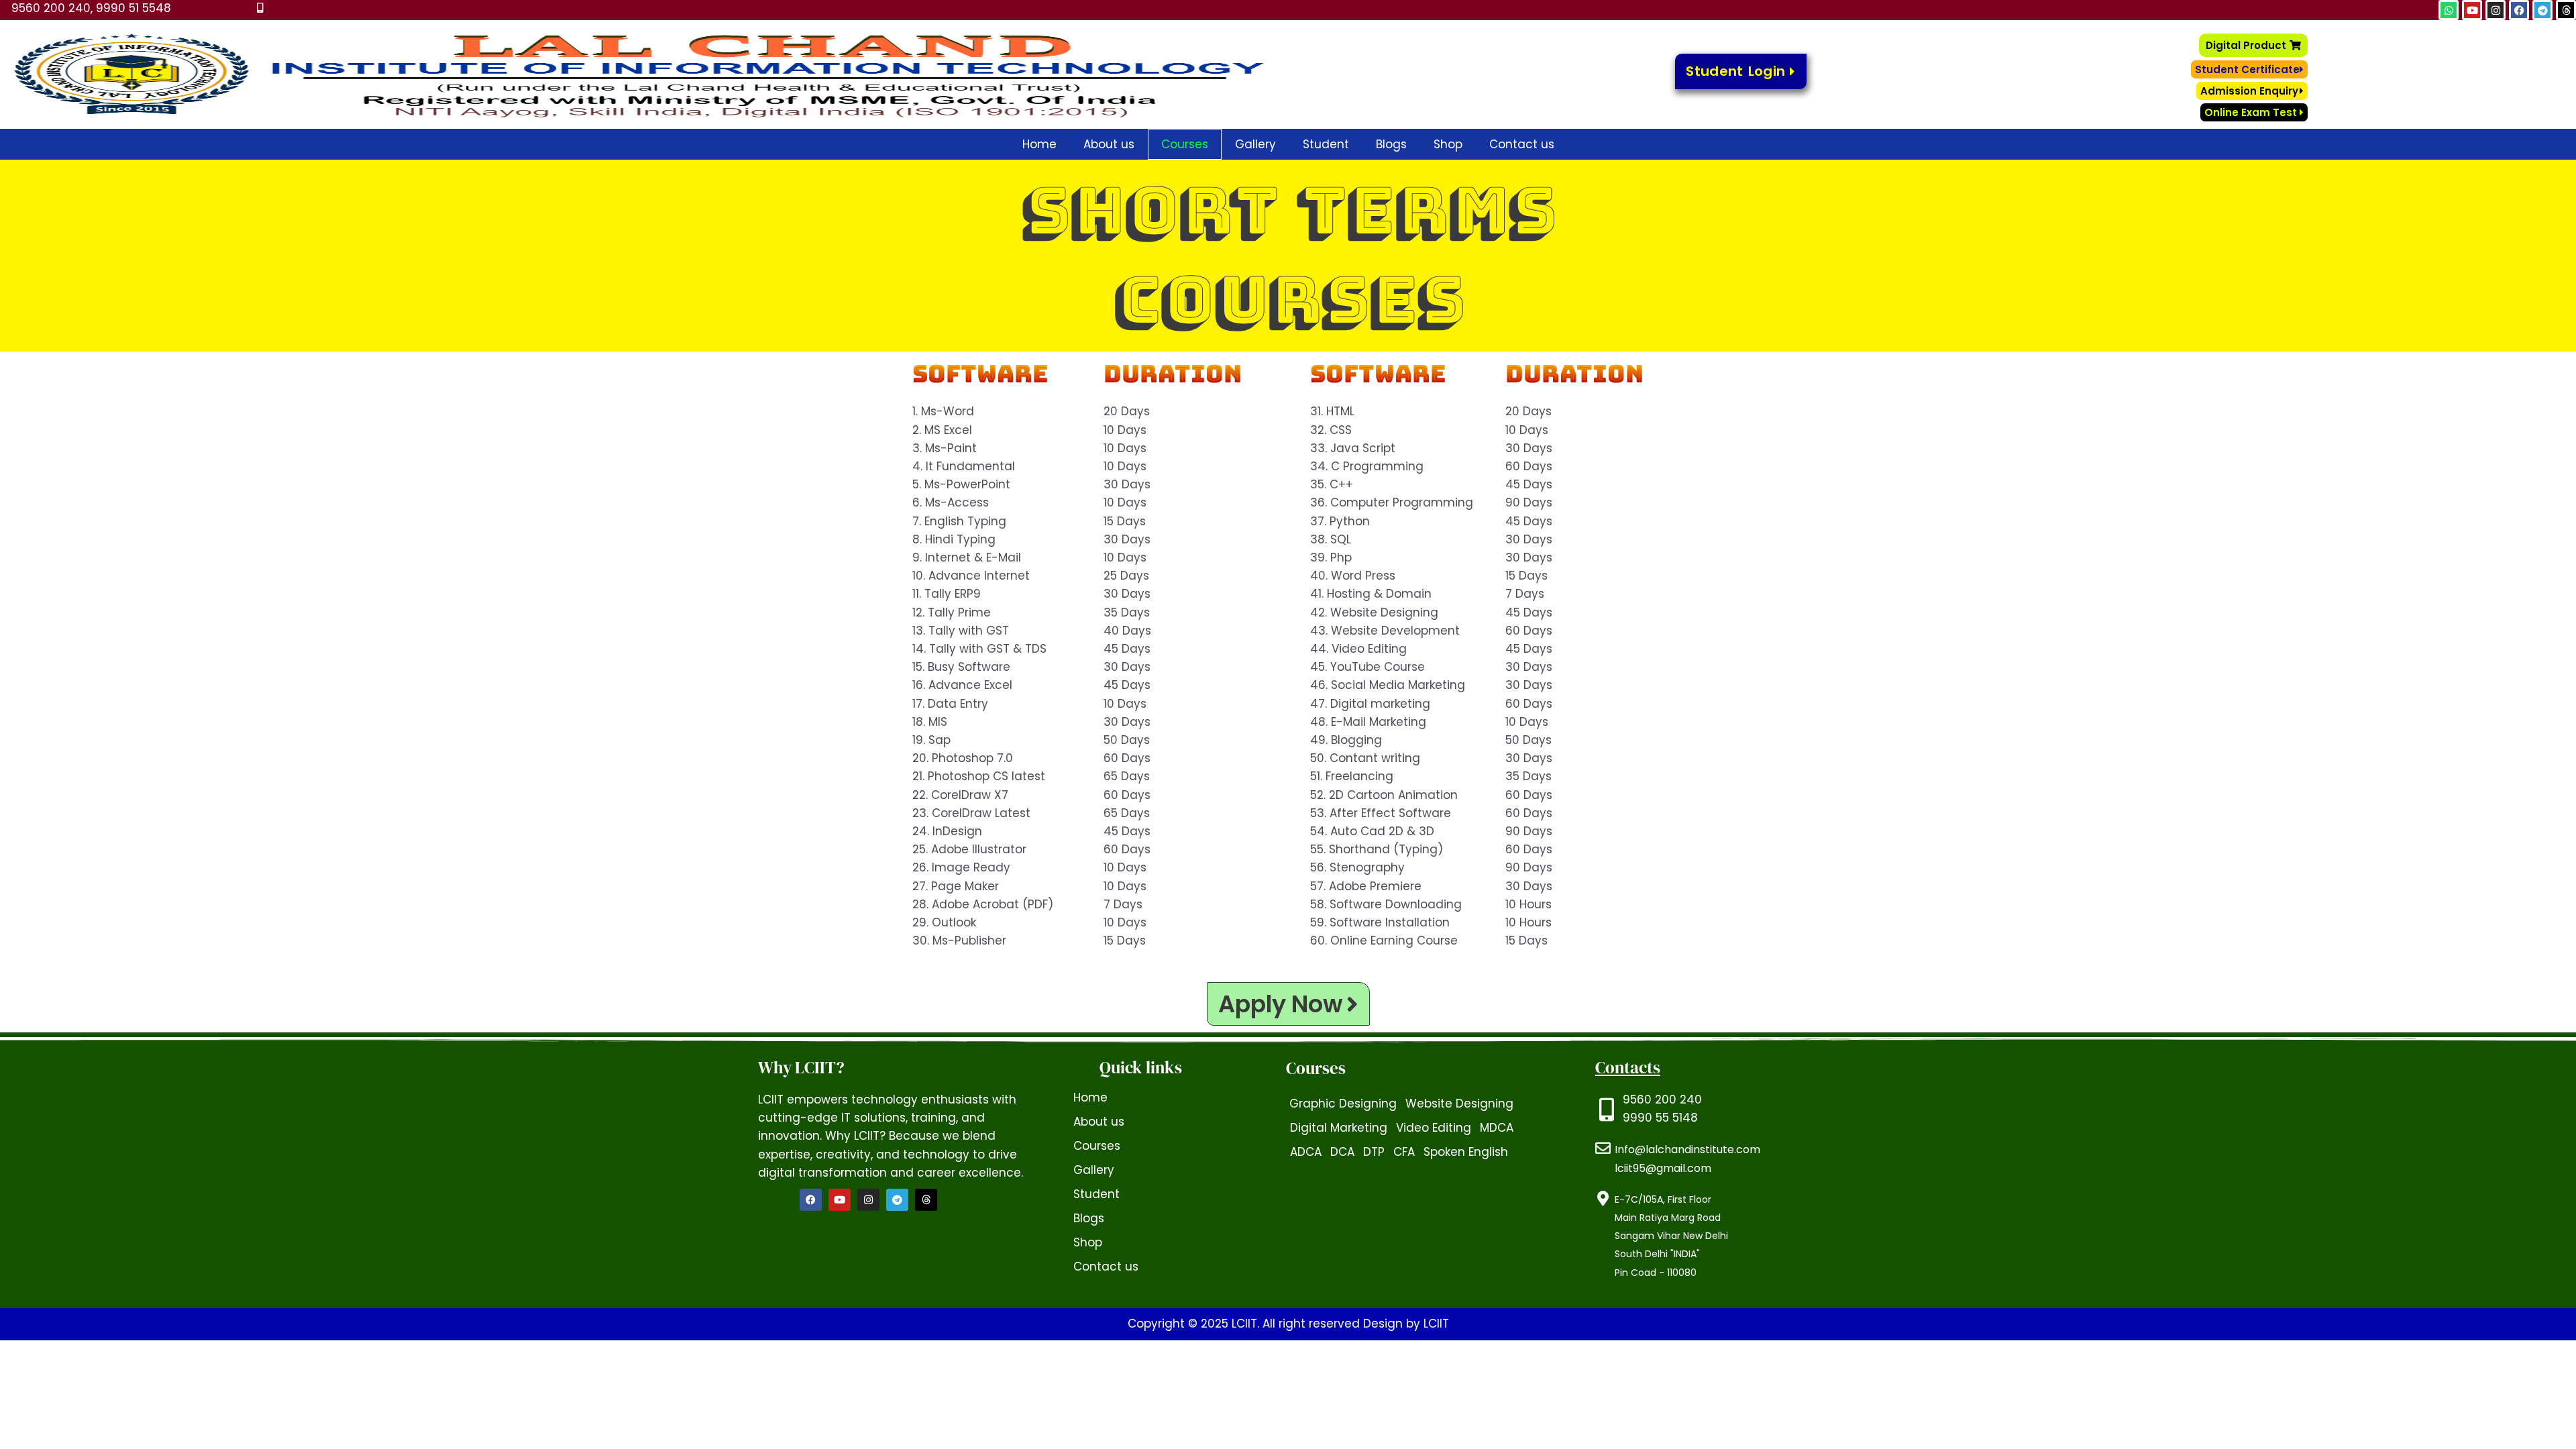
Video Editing (1434, 1128)
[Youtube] (840, 1200)
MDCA (1497, 1128)
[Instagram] (868, 1200)
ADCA (1306, 1152)
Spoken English (1466, 1152)
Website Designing (1459, 1104)
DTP (1374, 1152)
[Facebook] (811, 1200)
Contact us (1522, 144)
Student (1326, 144)
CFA (1404, 1152)
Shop (1448, 144)
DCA (1342, 1152)
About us (1109, 144)
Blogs (1391, 144)
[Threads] (926, 1200)
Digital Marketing (1339, 1128)
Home (1039, 144)
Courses (1185, 144)
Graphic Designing (1343, 1104)
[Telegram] (897, 1200)
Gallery (1255, 144)
